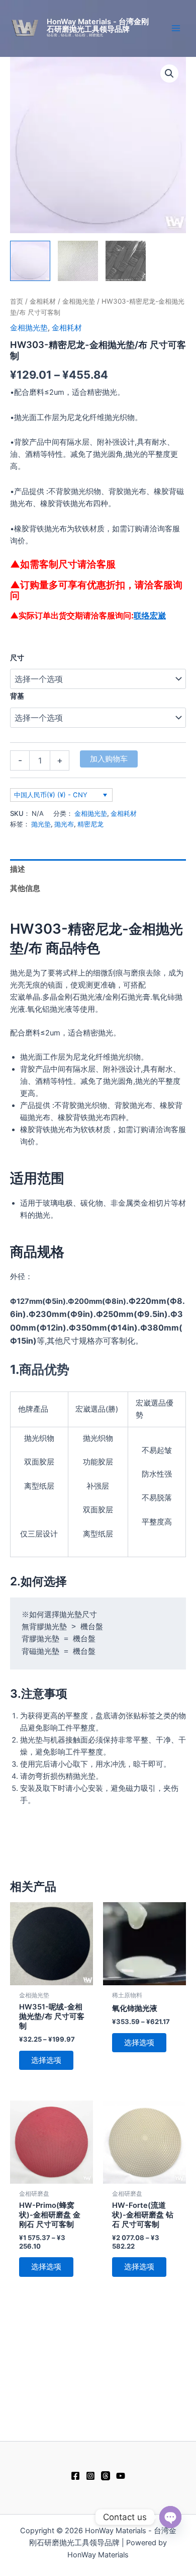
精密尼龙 (90, 824)
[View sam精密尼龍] (126, 261)
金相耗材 (43, 301)
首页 (17, 301)
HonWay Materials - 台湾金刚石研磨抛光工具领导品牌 (98, 25)
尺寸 (17, 657)
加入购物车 (109, 759)
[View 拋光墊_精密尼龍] (30, 261)
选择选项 (46, 2060)
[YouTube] (121, 2476)
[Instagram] (90, 2476)
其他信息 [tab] (25, 888)
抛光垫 (41, 824)
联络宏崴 (150, 615)
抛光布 (64, 824)
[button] (169, 74)
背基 (17, 696)
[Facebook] (75, 2476)
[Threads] (106, 2476)
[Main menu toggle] (176, 28)
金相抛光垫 (79, 301)
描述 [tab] (18, 869)
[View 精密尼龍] (78, 261)
